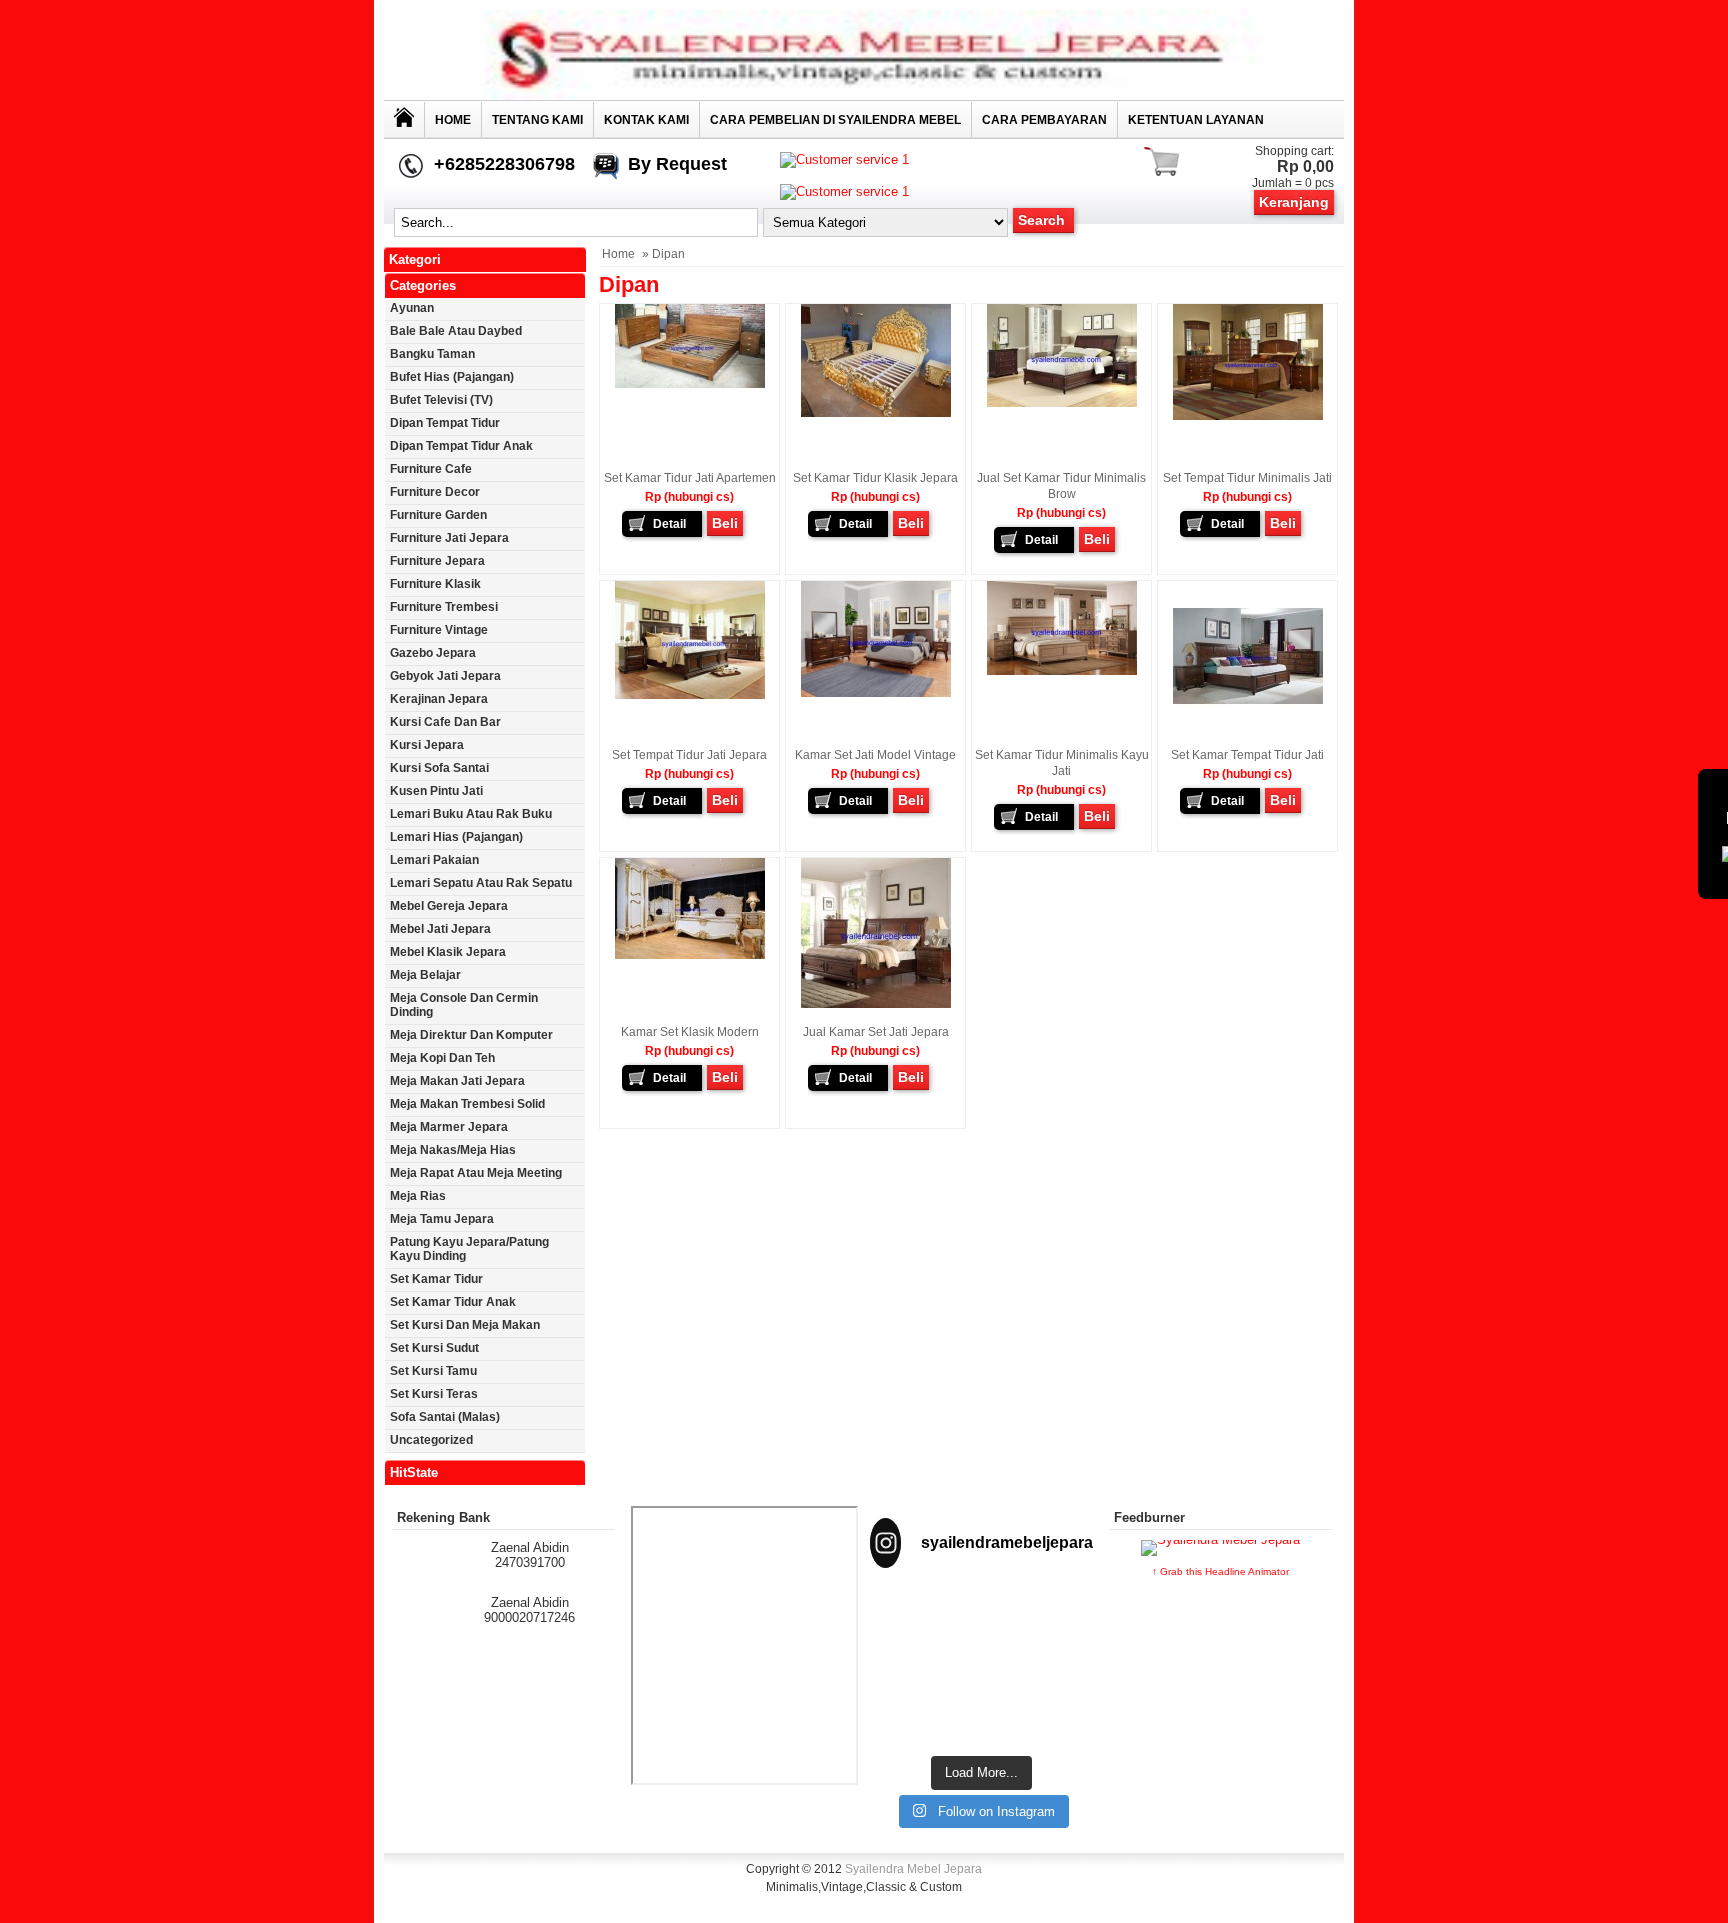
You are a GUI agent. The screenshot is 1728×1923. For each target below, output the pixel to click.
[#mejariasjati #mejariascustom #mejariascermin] (904, 1693)
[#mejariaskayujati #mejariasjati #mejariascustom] (982, 1693)
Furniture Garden (438, 515)
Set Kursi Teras (434, 1394)
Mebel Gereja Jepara (449, 906)
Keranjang (1294, 202)
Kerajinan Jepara (439, 699)
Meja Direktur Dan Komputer (471, 1035)
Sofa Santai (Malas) (445, 1417)
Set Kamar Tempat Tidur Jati (1247, 755)
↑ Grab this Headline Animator (1220, 1571)
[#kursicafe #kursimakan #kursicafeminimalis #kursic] (1059, 1701)
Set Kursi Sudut (434, 1348)
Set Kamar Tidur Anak (453, 1302)
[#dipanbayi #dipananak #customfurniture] (904, 1622)
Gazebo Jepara (433, 653)
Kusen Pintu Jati (436, 791)
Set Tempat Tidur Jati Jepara (689, 755)
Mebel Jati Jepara (440, 929)
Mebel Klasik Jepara (448, 952)
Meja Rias (418, 1196)
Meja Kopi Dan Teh (442, 1058)
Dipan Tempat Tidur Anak (461, 446)
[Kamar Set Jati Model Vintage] (876, 693)
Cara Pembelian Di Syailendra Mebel (835, 120)
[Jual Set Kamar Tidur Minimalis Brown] (1062, 403)
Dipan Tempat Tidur (445, 423)
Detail (669, 524)
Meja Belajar (425, 975)
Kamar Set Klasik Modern (690, 1032)
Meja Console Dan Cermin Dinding (464, 1005)
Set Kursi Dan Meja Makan (465, 1325)
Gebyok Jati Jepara (445, 676)
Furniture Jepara (437, 561)
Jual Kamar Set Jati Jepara (876, 1032)
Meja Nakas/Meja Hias (453, 1150)
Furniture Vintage (439, 630)
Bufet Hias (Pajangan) (452, 377)
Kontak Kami (646, 120)
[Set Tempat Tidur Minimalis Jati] (1248, 416)
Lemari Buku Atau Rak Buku (471, 814)
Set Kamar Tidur (436, 1279)
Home (453, 120)
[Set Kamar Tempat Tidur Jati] (1248, 727)
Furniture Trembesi (444, 607)
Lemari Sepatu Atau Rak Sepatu (481, 883)
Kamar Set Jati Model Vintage (875, 755)
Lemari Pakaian (434, 860)
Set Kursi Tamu (433, 1371)
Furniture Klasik (435, 584)
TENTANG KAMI (537, 120)
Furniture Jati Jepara (449, 538)
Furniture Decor (435, 492)
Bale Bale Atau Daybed (456, 331)
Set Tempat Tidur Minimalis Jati (1247, 478)
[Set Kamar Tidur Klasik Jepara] (876, 413)
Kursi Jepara (427, 745)
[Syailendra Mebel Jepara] (864, 95)
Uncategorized (431, 1440)
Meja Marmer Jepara (449, 1127)
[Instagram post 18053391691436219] (982, 1622)
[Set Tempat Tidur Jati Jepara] (690, 695)
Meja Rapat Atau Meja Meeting (476, 1173)
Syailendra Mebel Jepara (913, 1869)
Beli (725, 523)
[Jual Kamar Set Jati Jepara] (876, 1004)
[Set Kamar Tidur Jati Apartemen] (690, 384)
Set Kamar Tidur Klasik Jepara (875, 478)
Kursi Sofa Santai (439, 768)
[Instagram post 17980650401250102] (1059, 1622)
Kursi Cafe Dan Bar (445, 722)
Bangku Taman (432, 354)
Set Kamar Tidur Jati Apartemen (690, 478)
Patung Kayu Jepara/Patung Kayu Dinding (469, 1249)
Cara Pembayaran (1044, 120)
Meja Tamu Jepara (442, 1219)
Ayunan (412, 308)
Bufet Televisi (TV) (441, 400)
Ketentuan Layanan (1196, 120)
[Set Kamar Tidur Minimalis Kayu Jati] (1062, 671)
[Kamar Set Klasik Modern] (690, 955)
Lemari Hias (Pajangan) (456, 837)
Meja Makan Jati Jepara (457, 1081)
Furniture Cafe (431, 469)
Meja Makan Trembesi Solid (467, 1104)
